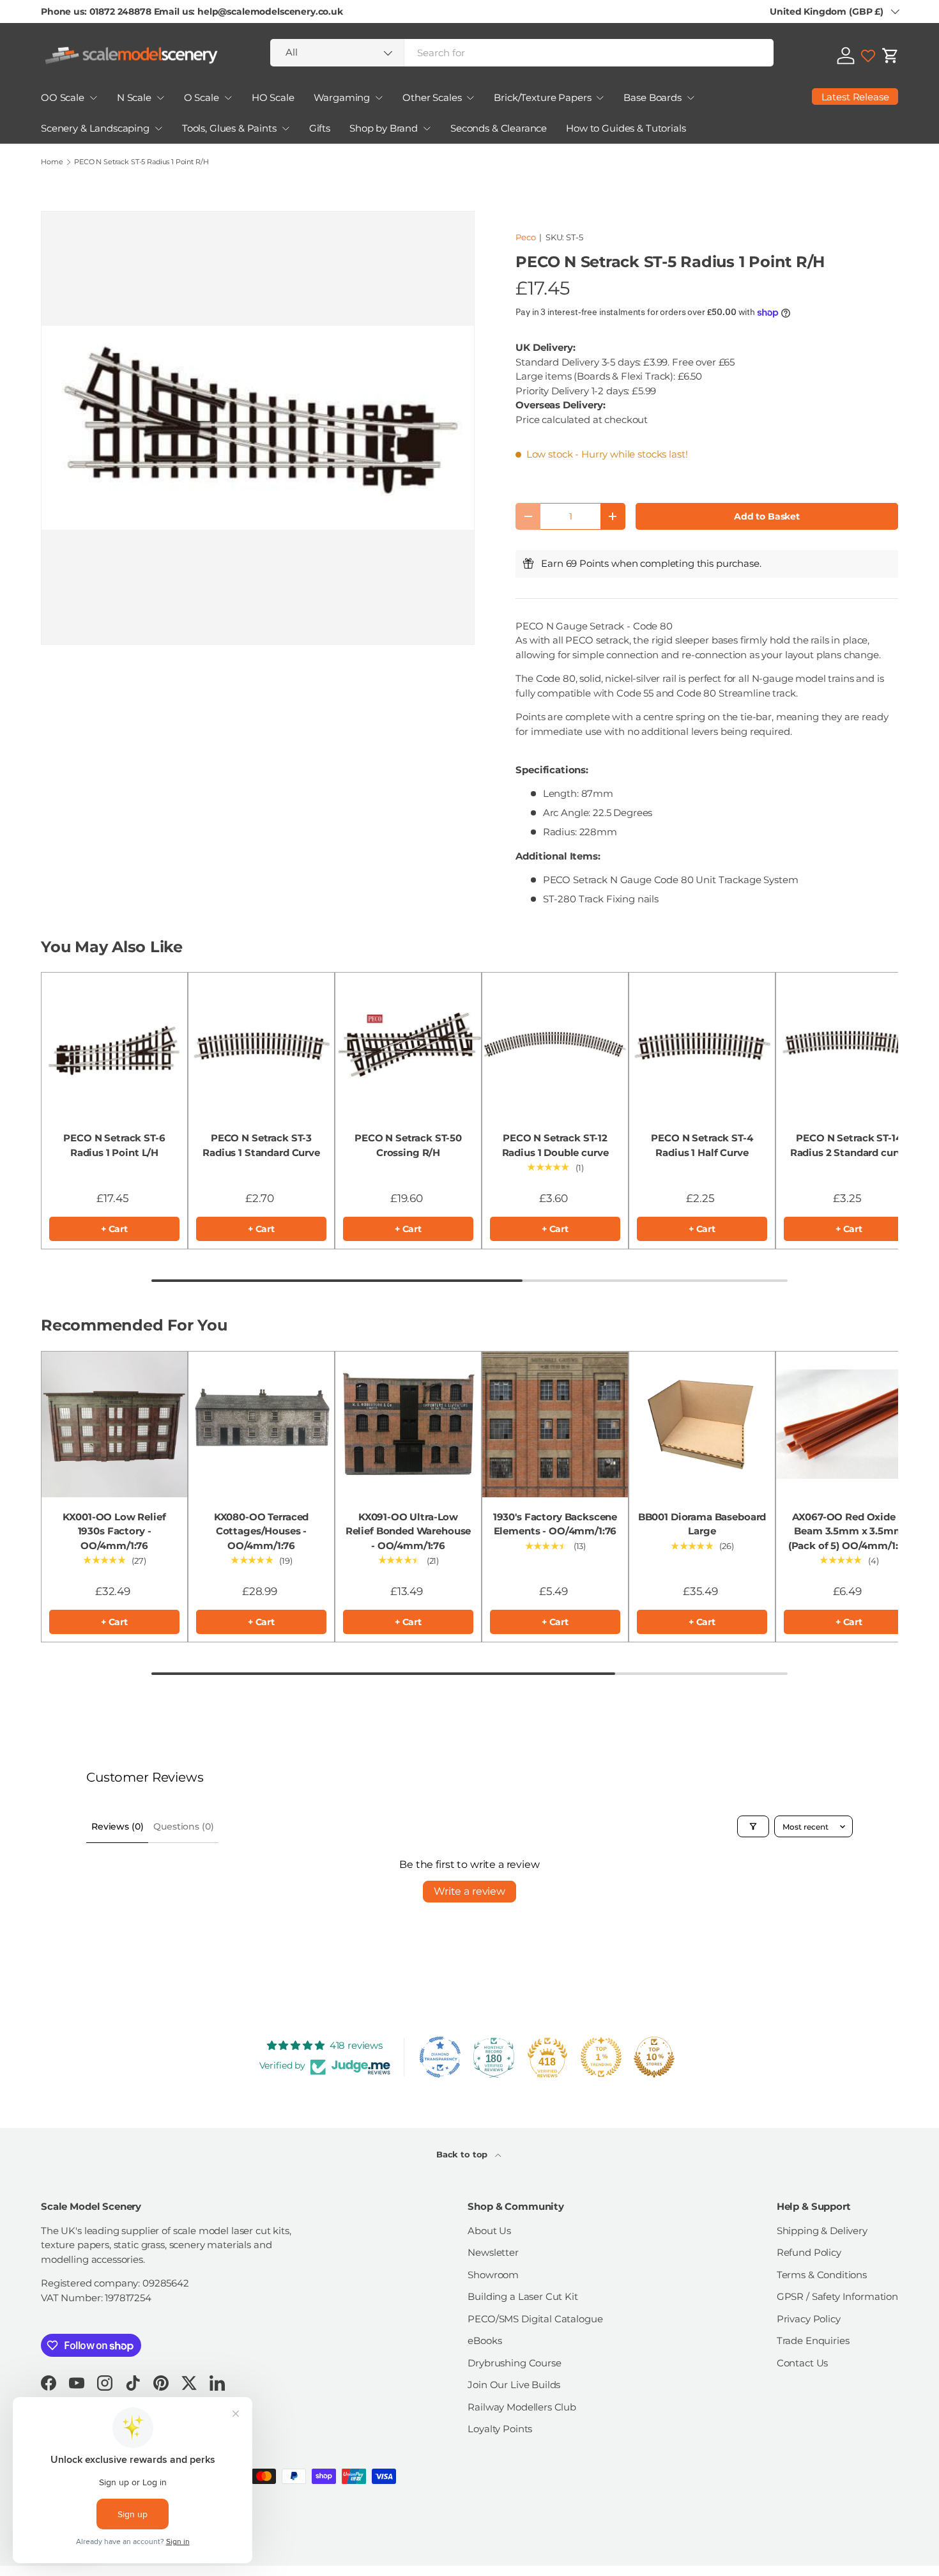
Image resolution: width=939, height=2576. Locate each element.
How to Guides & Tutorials (626, 128)
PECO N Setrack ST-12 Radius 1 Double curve (555, 1145)
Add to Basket (767, 516)
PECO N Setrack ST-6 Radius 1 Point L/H (114, 1145)
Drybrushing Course (514, 2363)
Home (52, 162)
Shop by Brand (384, 128)
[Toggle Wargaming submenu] (379, 98)
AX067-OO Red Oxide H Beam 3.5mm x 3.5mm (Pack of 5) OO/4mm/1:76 (849, 1531)
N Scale (134, 97)
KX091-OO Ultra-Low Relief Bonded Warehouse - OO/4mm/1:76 (408, 1531)
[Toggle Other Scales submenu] (470, 98)
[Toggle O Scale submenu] (228, 98)
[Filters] (753, 1826)
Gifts (320, 128)
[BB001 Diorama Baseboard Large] (702, 1424)
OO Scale (63, 97)
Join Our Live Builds (514, 2385)
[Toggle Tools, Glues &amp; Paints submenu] (286, 128)
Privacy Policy (809, 2319)
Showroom (493, 2275)
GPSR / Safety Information (837, 2296)
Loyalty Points (500, 2429)
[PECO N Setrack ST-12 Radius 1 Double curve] (555, 1045)
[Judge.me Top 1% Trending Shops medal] (601, 2057)
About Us (489, 2231)
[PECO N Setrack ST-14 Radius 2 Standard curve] (849, 1045)
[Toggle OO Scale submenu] (93, 98)
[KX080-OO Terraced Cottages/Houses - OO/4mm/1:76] (261, 1424)
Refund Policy (809, 2252)
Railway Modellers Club (522, 2407)
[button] (890, 56)
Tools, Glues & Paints (229, 128)
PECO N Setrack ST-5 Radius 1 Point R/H (141, 162)
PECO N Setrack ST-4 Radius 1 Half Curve (702, 1145)
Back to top (463, 2154)
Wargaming (342, 97)
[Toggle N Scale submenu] (160, 98)
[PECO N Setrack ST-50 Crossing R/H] (408, 1045)
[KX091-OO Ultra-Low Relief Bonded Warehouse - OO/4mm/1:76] (408, 1424)
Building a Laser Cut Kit (523, 2296)
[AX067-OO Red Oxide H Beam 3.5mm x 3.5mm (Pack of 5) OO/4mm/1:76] (849, 1424)
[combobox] (522, 53)
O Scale (202, 97)
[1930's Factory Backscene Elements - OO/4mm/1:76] (555, 1424)
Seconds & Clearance (499, 128)
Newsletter (493, 2252)
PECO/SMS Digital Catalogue (535, 2319)
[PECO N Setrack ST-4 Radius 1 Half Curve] (702, 1045)
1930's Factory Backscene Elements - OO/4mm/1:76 (555, 1524)
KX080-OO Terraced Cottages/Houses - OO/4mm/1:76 (261, 1531)
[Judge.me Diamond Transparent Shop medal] (440, 2057)
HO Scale (273, 97)
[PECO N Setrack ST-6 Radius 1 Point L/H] (114, 1045)
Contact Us (803, 2363)
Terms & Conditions (822, 2275)
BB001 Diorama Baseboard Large (702, 1524)
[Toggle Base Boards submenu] (691, 98)
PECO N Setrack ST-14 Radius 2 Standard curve (849, 1145)
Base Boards (652, 97)
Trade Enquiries (813, 2341)
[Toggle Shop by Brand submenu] (427, 128)
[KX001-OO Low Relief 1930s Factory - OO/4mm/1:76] (114, 1424)
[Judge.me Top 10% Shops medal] (654, 2057)
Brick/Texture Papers (542, 97)
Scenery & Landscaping (95, 128)
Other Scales (432, 97)
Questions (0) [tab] (183, 1826)
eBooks (485, 2341)
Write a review (469, 1891)
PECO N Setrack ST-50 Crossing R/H (408, 1145)
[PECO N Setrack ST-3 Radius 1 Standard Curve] (261, 1045)
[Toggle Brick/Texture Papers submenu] (600, 98)
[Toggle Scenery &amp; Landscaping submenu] (158, 128)
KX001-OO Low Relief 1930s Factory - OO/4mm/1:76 (114, 1531)
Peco (525, 237)
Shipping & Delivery (822, 2231)
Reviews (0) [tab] (117, 1826)
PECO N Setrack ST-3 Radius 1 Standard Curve (261, 1145)
